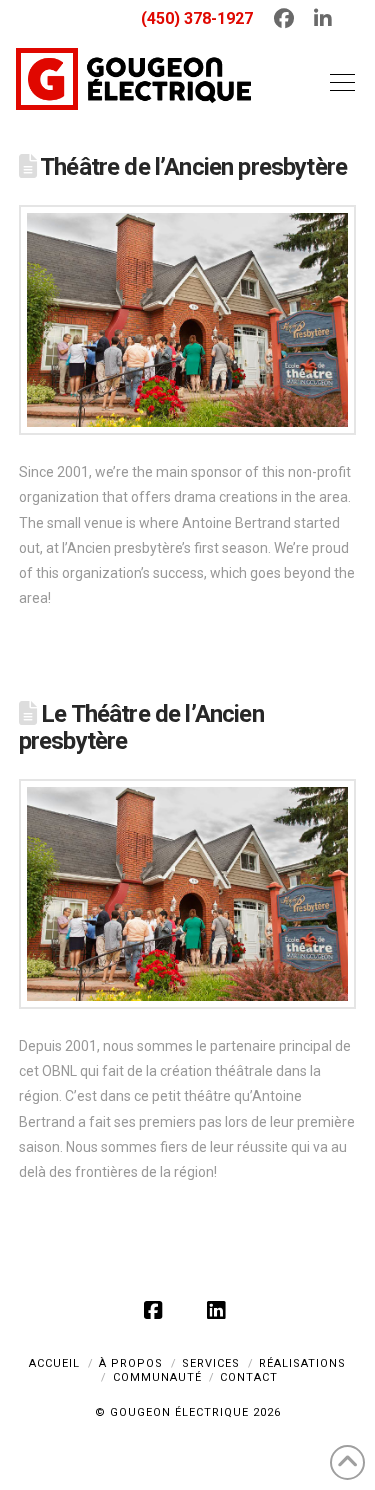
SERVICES (211, 1363)
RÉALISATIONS (302, 1363)
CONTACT (249, 1377)
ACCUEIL (54, 1363)
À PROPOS (131, 1363)
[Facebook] (156, 1310)
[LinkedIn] (219, 1310)
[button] (338, 82)
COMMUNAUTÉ (157, 1377)
